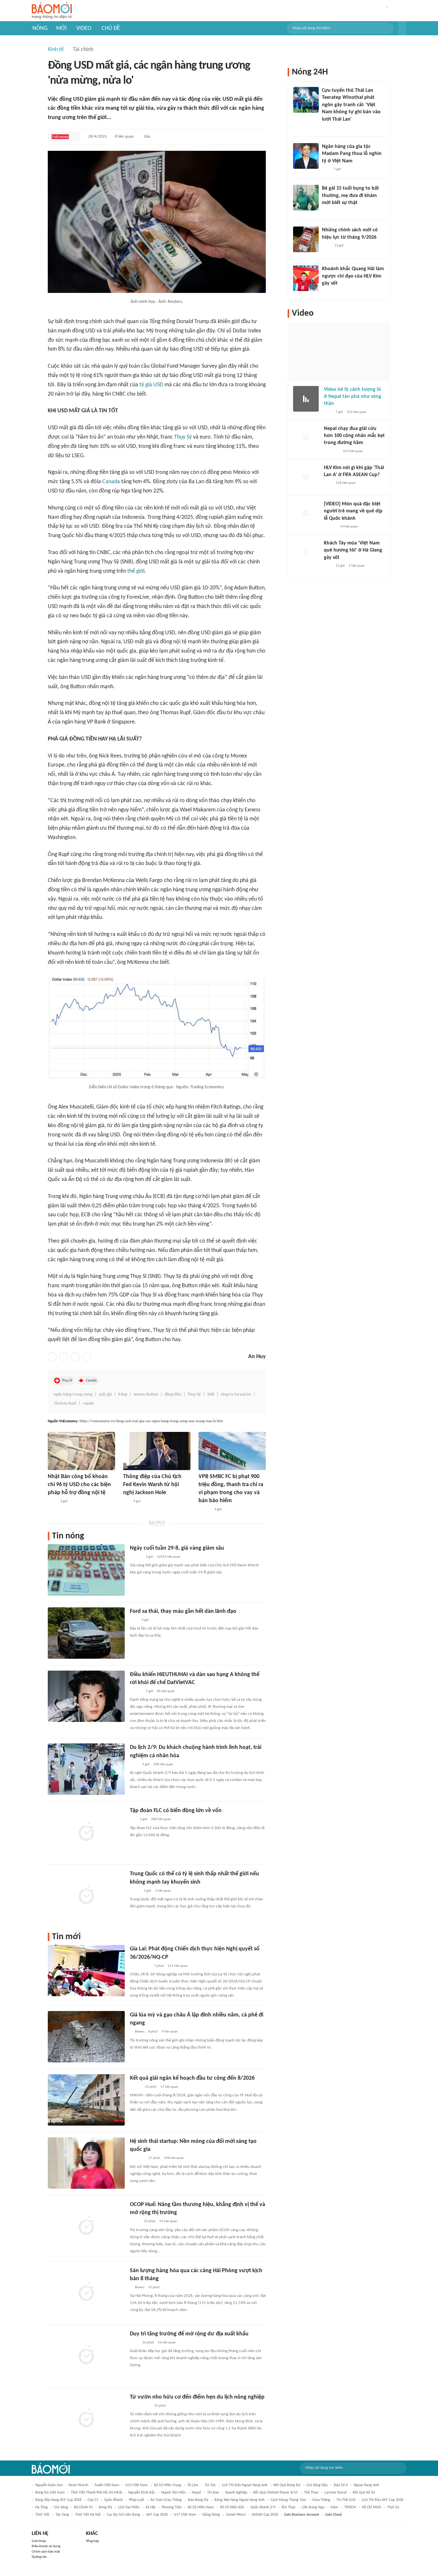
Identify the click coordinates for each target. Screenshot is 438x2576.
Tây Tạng (62, 2515)
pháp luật (137, 2500)
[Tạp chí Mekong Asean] (126, 1502)
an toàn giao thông (166, 2500)
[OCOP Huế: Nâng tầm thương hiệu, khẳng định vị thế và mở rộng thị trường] (86, 2226)
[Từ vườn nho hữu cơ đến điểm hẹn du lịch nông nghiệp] (86, 2419)
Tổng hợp (93, 2541)
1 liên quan (163, 1891)
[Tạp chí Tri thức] (134, 1620)
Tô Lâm (193, 2485)
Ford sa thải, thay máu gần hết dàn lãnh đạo (183, 1611)
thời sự (393, 2507)
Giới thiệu (39, 2541)
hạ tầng (42, 2507)
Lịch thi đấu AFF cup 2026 (383, 2500)
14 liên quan (349, 527)
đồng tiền (173, 1395)
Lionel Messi (236, 2515)
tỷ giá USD (151, 385)
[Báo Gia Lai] (140, 1966)
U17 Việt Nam (185, 2515)
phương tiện (172, 2507)
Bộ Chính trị (83, 2507)
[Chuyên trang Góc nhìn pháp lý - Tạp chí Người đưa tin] (326, 128)
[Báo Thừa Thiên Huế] (135, 2087)
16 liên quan (167, 2343)
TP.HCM (350, 2507)
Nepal (196, 2493)
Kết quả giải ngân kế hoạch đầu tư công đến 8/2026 (192, 2078)
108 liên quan (163, 1764)
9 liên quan (170, 2032)
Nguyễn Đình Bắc (142, 2493)
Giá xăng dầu (317, 2485)
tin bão (213, 2493)
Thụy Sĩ (67, 1381)
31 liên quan (168, 2221)
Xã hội (151, 2507)
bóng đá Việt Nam (50, 2493)
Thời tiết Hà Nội (88, 2515)
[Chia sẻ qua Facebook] (52, 1357)
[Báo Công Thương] (137, 2159)
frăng (122, 1395)
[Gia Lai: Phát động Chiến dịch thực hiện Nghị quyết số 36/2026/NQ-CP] (86, 1971)
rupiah (88, 1404)
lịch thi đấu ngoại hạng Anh (245, 2485)
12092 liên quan (169, 1557)
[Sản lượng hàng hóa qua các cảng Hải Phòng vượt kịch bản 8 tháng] (86, 2292)
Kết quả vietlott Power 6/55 (276, 2493)
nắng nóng (211, 2515)
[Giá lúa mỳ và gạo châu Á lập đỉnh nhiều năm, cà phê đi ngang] (86, 2037)
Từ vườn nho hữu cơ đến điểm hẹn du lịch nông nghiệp (197, 2397)
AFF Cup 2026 (157, 2515)
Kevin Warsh (78, 2485)
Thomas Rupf (65, 1404)
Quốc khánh (114, 2500)
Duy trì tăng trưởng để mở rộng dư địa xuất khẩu (189, 2334)
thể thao (311, 2493)
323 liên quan (357, 412)
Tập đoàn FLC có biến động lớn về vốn (176, 1811)
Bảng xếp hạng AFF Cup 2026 (58, 2500)
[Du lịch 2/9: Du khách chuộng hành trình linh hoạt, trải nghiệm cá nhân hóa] (86, 1769)
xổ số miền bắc (232, 2507)
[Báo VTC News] (331, 451)
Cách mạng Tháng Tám (288, 2500)
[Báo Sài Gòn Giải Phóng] (136, 1557)
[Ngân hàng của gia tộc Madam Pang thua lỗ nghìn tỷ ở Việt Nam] (306, 156)
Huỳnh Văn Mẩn (173, 2493)
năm (334, 2507)
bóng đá (105, 2507)
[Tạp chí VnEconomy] (60, 137)
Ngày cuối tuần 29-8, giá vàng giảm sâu (177, 1548)
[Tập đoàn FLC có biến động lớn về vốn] (86, 1832)
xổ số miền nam (201, 2507)
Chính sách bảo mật (46, 2552)
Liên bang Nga (313, 2507)
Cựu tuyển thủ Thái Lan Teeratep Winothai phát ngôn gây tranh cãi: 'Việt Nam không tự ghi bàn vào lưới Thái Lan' (351, 105)
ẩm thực (289, 2507)
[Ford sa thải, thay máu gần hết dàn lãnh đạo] (86, 1633)
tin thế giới (346, 2500)
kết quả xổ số (364, 2493)
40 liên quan (166, 1691)
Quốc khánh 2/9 (263, 2507)
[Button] (402, 28)
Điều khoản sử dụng (46, 2546)
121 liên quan (178, 1966)
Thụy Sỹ (183, 437)
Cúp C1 (93, 2500)
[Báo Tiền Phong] (136, 1691)
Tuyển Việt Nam (107, 2485)
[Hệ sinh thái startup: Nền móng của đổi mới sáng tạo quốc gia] (86, 2163)
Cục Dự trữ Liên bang (123, 2515)
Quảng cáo (39, 2557)
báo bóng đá (198, 2500)
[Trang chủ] (52, 11)
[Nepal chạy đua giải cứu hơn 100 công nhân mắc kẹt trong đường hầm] (306, 438)
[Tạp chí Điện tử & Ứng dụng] (205, 1510)
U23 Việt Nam (137, 2485)
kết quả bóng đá (287, 2485)
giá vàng (61, 2507)
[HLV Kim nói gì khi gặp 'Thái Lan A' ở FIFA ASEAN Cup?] (306, 477)
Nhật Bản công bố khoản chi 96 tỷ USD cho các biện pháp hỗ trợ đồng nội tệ (79, 1485)
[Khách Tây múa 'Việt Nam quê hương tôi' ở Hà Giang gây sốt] (306, 552)
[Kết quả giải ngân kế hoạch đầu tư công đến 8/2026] (86, 2100)
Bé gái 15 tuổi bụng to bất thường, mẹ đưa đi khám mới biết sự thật (350, 196)
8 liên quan (124, 137)
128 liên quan (346, 483)
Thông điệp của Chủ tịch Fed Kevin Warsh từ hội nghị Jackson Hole (152, 1485)
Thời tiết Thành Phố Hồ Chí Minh (97, 2493)
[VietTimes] (135, 1891)
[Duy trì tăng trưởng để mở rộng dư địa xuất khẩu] (86, 2356)
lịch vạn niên (129, 2507)
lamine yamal (336, 2493)
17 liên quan (169, 2087)
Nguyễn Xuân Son (49, 2485)
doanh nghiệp (236, 2493)
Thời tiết (42, 2515)
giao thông (321, 2500)
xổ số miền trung (168, 2485)
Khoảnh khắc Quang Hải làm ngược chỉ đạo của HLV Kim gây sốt (353, 276)
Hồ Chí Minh (371, 2507)
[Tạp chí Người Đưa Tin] (327, 211)
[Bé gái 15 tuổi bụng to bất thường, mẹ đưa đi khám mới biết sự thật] (306, 198)
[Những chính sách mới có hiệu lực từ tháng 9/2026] (306, 239)
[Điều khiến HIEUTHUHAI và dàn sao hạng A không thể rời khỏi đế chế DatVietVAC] (86, 1696)
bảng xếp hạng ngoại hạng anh (240, 2500)
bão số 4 (341, 2485)
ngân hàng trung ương (73, 1395)
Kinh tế (56, 50)
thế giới (136, 571)
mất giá (105, 1395)
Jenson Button (146, 1395)
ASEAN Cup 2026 (265, 2515)
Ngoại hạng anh (366, 2485)
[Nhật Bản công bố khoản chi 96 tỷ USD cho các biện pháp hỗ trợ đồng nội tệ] (81, 1451)
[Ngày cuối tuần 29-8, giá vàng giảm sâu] (86, 1570)
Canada (111, 482)
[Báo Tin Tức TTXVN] (52, 1502)
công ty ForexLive (236, 1395)
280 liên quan (161, 1819)
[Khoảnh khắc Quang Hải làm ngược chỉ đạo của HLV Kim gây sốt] (306, 278)
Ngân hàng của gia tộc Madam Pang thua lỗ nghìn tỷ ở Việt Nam (352, 154)
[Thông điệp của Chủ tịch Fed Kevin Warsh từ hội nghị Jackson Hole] (157, 1451)
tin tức (210, 2485)
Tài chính (83, 50)
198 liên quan (174, 2158)
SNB (211, 1395)
